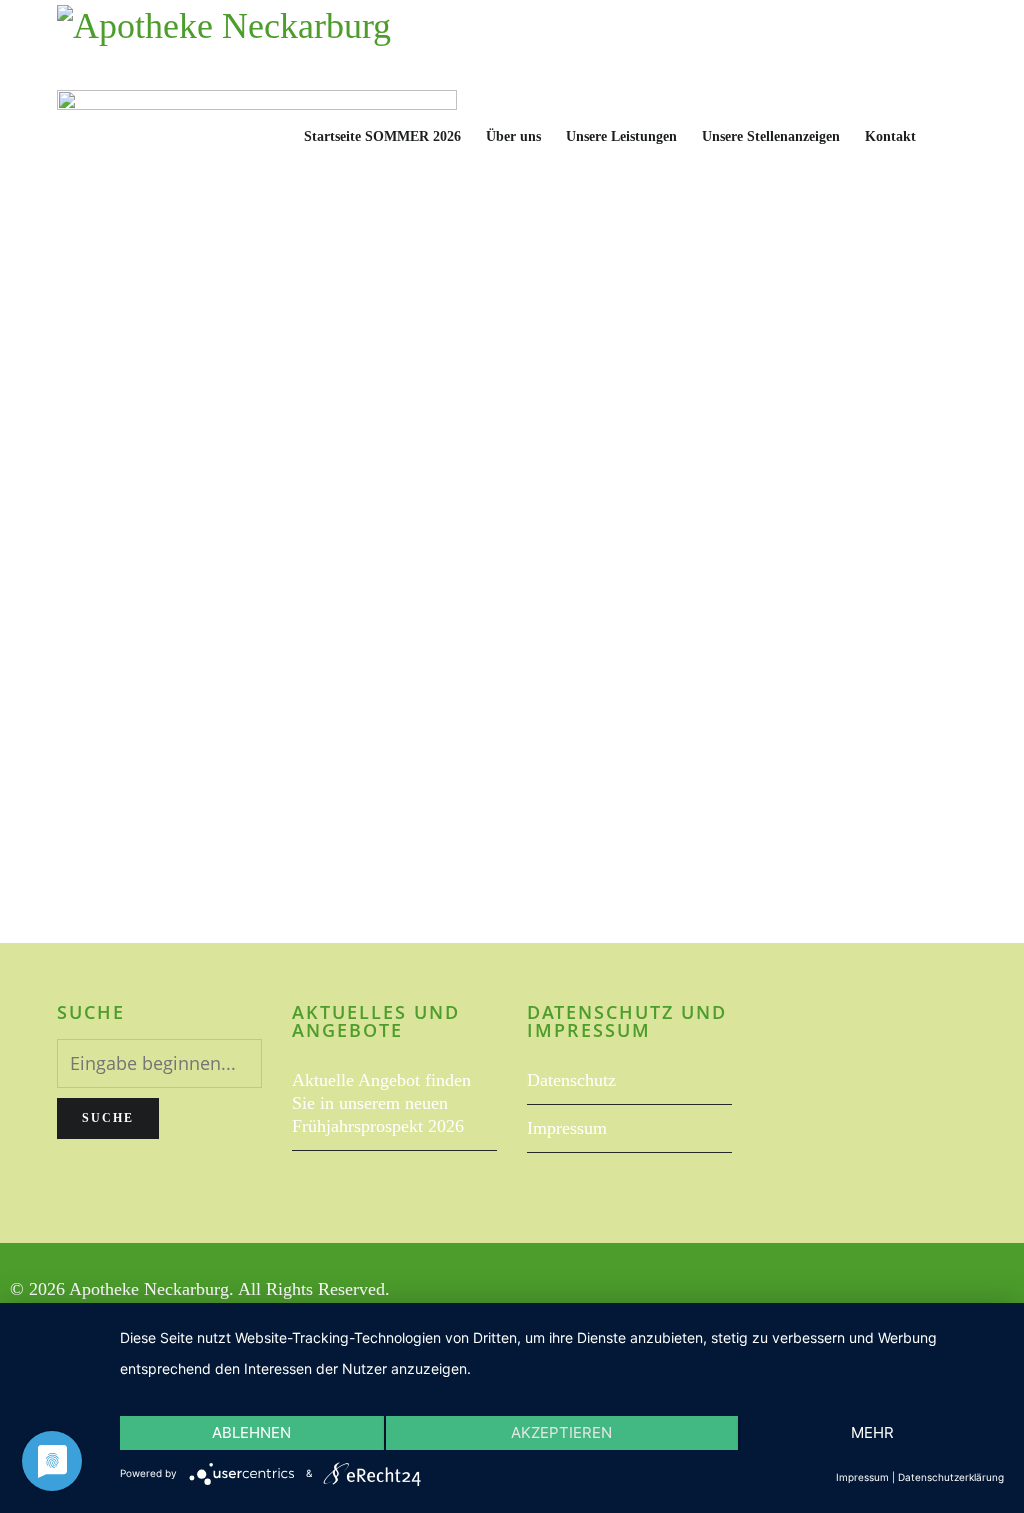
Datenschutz (571, 1080)
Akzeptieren (561, 1432)
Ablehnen (251, 1432)
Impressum (567, 1128)
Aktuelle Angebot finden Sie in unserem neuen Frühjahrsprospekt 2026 (381, 1103)
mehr (872, 1432)
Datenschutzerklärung (951, 1477)
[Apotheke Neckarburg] (224, 45)
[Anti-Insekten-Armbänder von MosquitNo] (512, 290)
